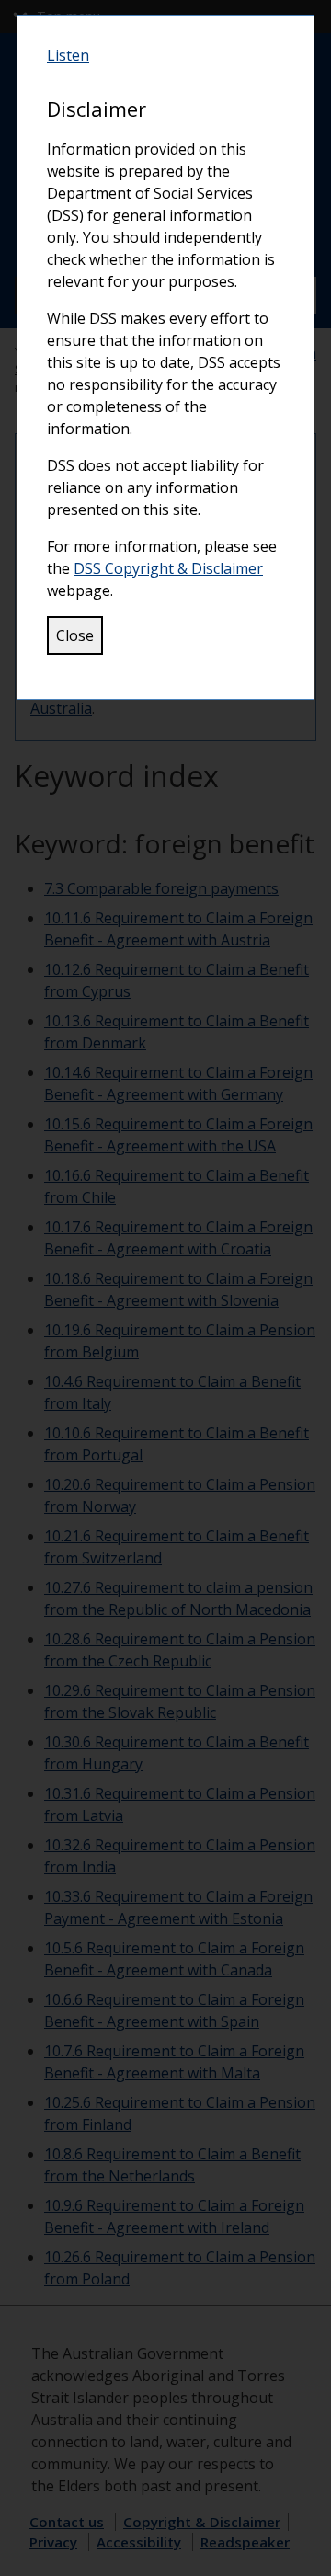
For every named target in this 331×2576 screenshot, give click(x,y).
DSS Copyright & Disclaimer (168, 568)
